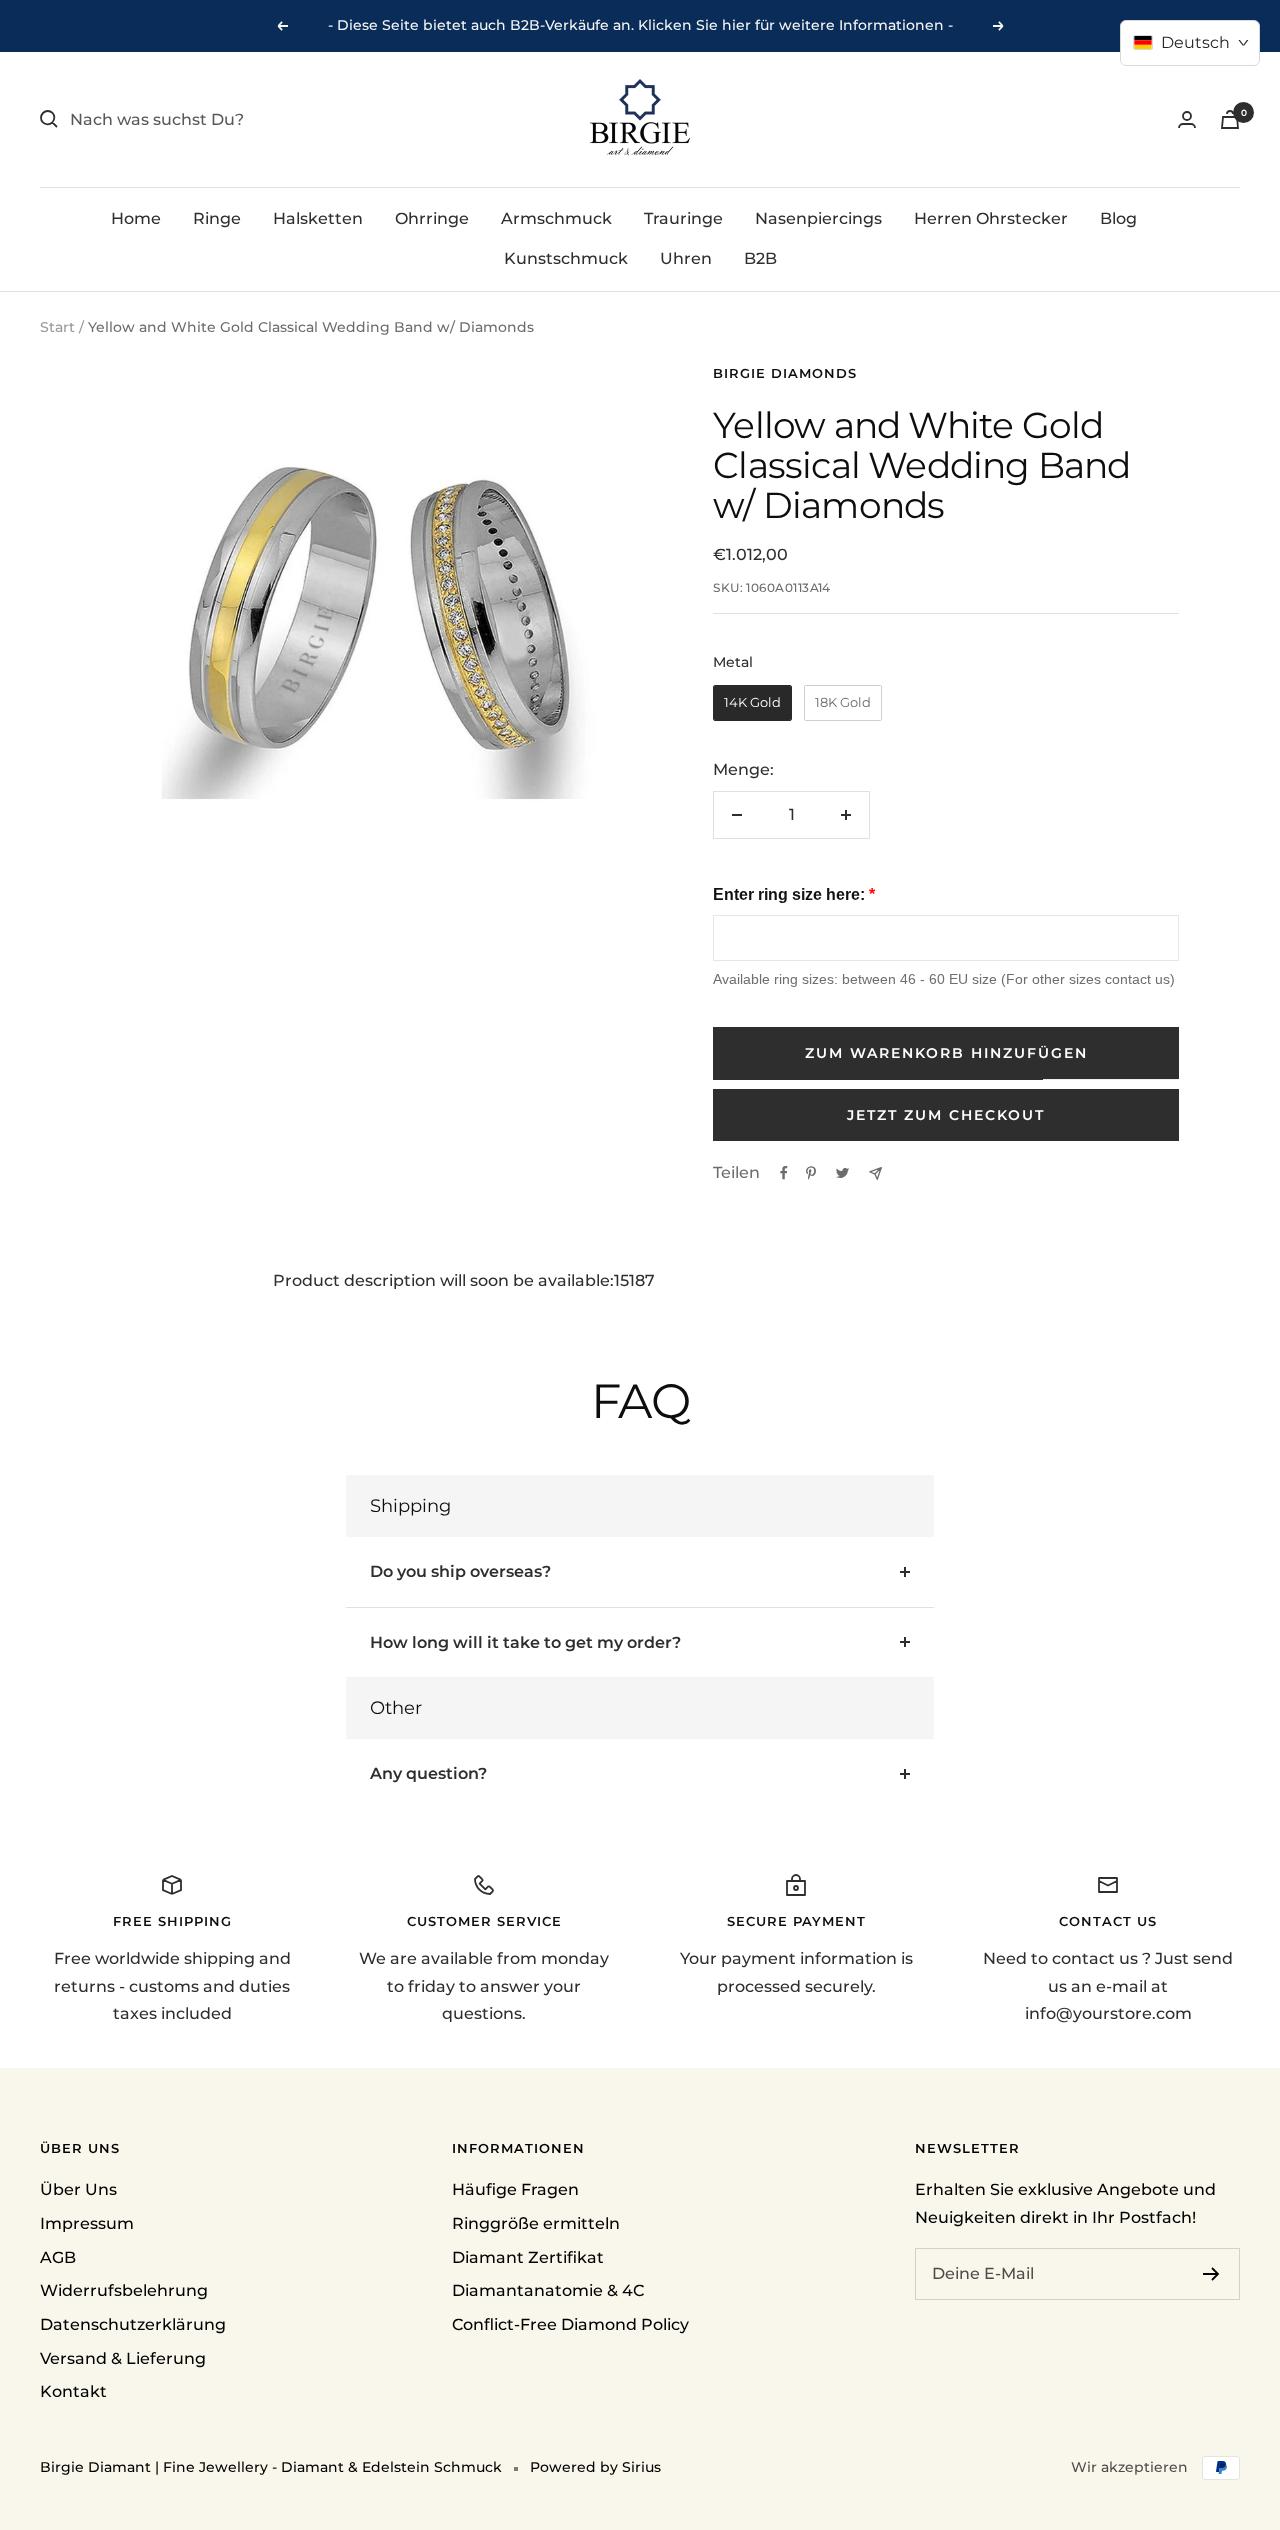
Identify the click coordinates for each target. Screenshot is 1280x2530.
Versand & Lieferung (123, 2358)
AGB (58, 2257)
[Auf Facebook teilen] (784, 1173)
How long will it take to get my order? (525, 1642)
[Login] (1187, 119)
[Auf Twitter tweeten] (842, 1173)
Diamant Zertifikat (528, 2257)
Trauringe (683, 218)
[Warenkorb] (1230, 119)
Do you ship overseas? (460, 1571)
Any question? (428, 1773)
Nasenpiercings (818, 218)
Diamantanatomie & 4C (548, 2290)
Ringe (217, 218)
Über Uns (78, 2189)
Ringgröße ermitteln (536, 2223)
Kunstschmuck (566, 257)
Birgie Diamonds (785, 373)
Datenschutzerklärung (133, 2324)
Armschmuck (556, 218)
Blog (1118, 218)
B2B (760, 257)
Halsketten (318, 218)
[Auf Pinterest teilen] (811, 1173)
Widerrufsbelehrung (124, 2290)
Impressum (87, 2223)
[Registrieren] (1211, 2274)
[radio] (752, 703)
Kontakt (73, 2391)
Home (136, 218)
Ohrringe (432, 218)
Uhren (686, 257)
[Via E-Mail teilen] (875, 1173)
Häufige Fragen (515, 2189)
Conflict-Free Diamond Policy (570, 2324)
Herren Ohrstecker (991, 218)
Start (57, 327)
